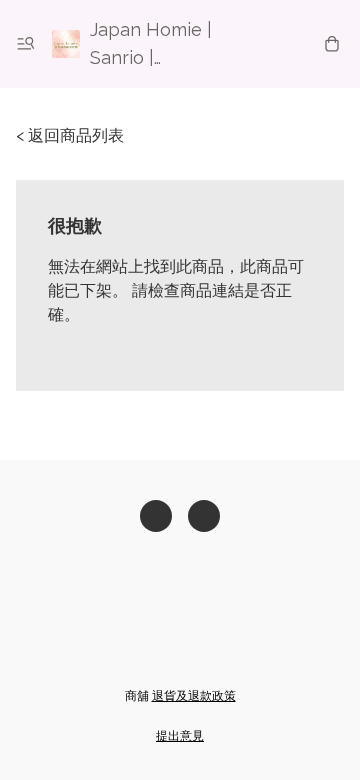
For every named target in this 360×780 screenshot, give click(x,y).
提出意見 (180, 736)
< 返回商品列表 (70, 135)
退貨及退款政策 (194, 696)
